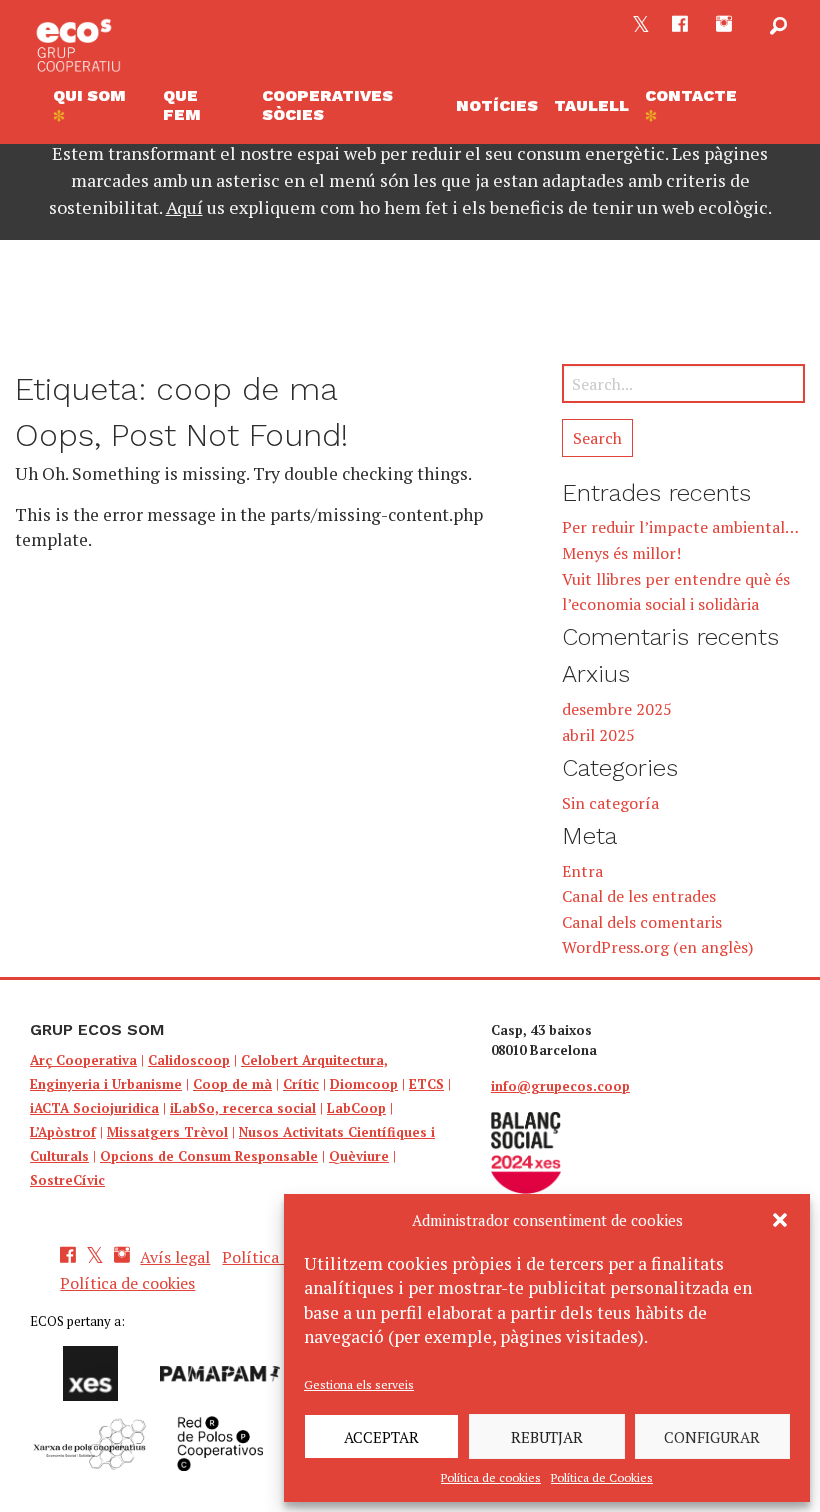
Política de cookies (491, 1477)
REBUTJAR (547, 1437)
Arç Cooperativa (83, 1060)
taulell (591, 105)
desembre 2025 (617, 709)
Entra (582, 871)
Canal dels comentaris (642, 922)
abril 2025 (598, 735)
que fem (182, 105)
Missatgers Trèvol (167, 1132)
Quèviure (359, 1156)
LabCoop (356, 1108)
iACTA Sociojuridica (94, 1108)
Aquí (184, 207)
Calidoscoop (189, 1060)
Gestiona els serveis (359, 1384)
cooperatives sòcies (327, 105)
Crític (301, 1084)
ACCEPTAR (381, 1437)
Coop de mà (232, 1084)
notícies (497, 105)
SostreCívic (67, 1180)
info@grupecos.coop (560, 1086)
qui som (89, 95)
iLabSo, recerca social (243, 1108)
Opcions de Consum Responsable (209, 1156)
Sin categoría (610, 803)
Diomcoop (364, 1084)
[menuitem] (100, 105)
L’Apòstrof (63, 1132)
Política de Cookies (602, 1477)
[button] (780, 1220)
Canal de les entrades (639, 896)
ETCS (426, 1084)
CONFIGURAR (712, 1437)
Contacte (691, 95)
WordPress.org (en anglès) (657, 947)
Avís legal (175, 1257)
